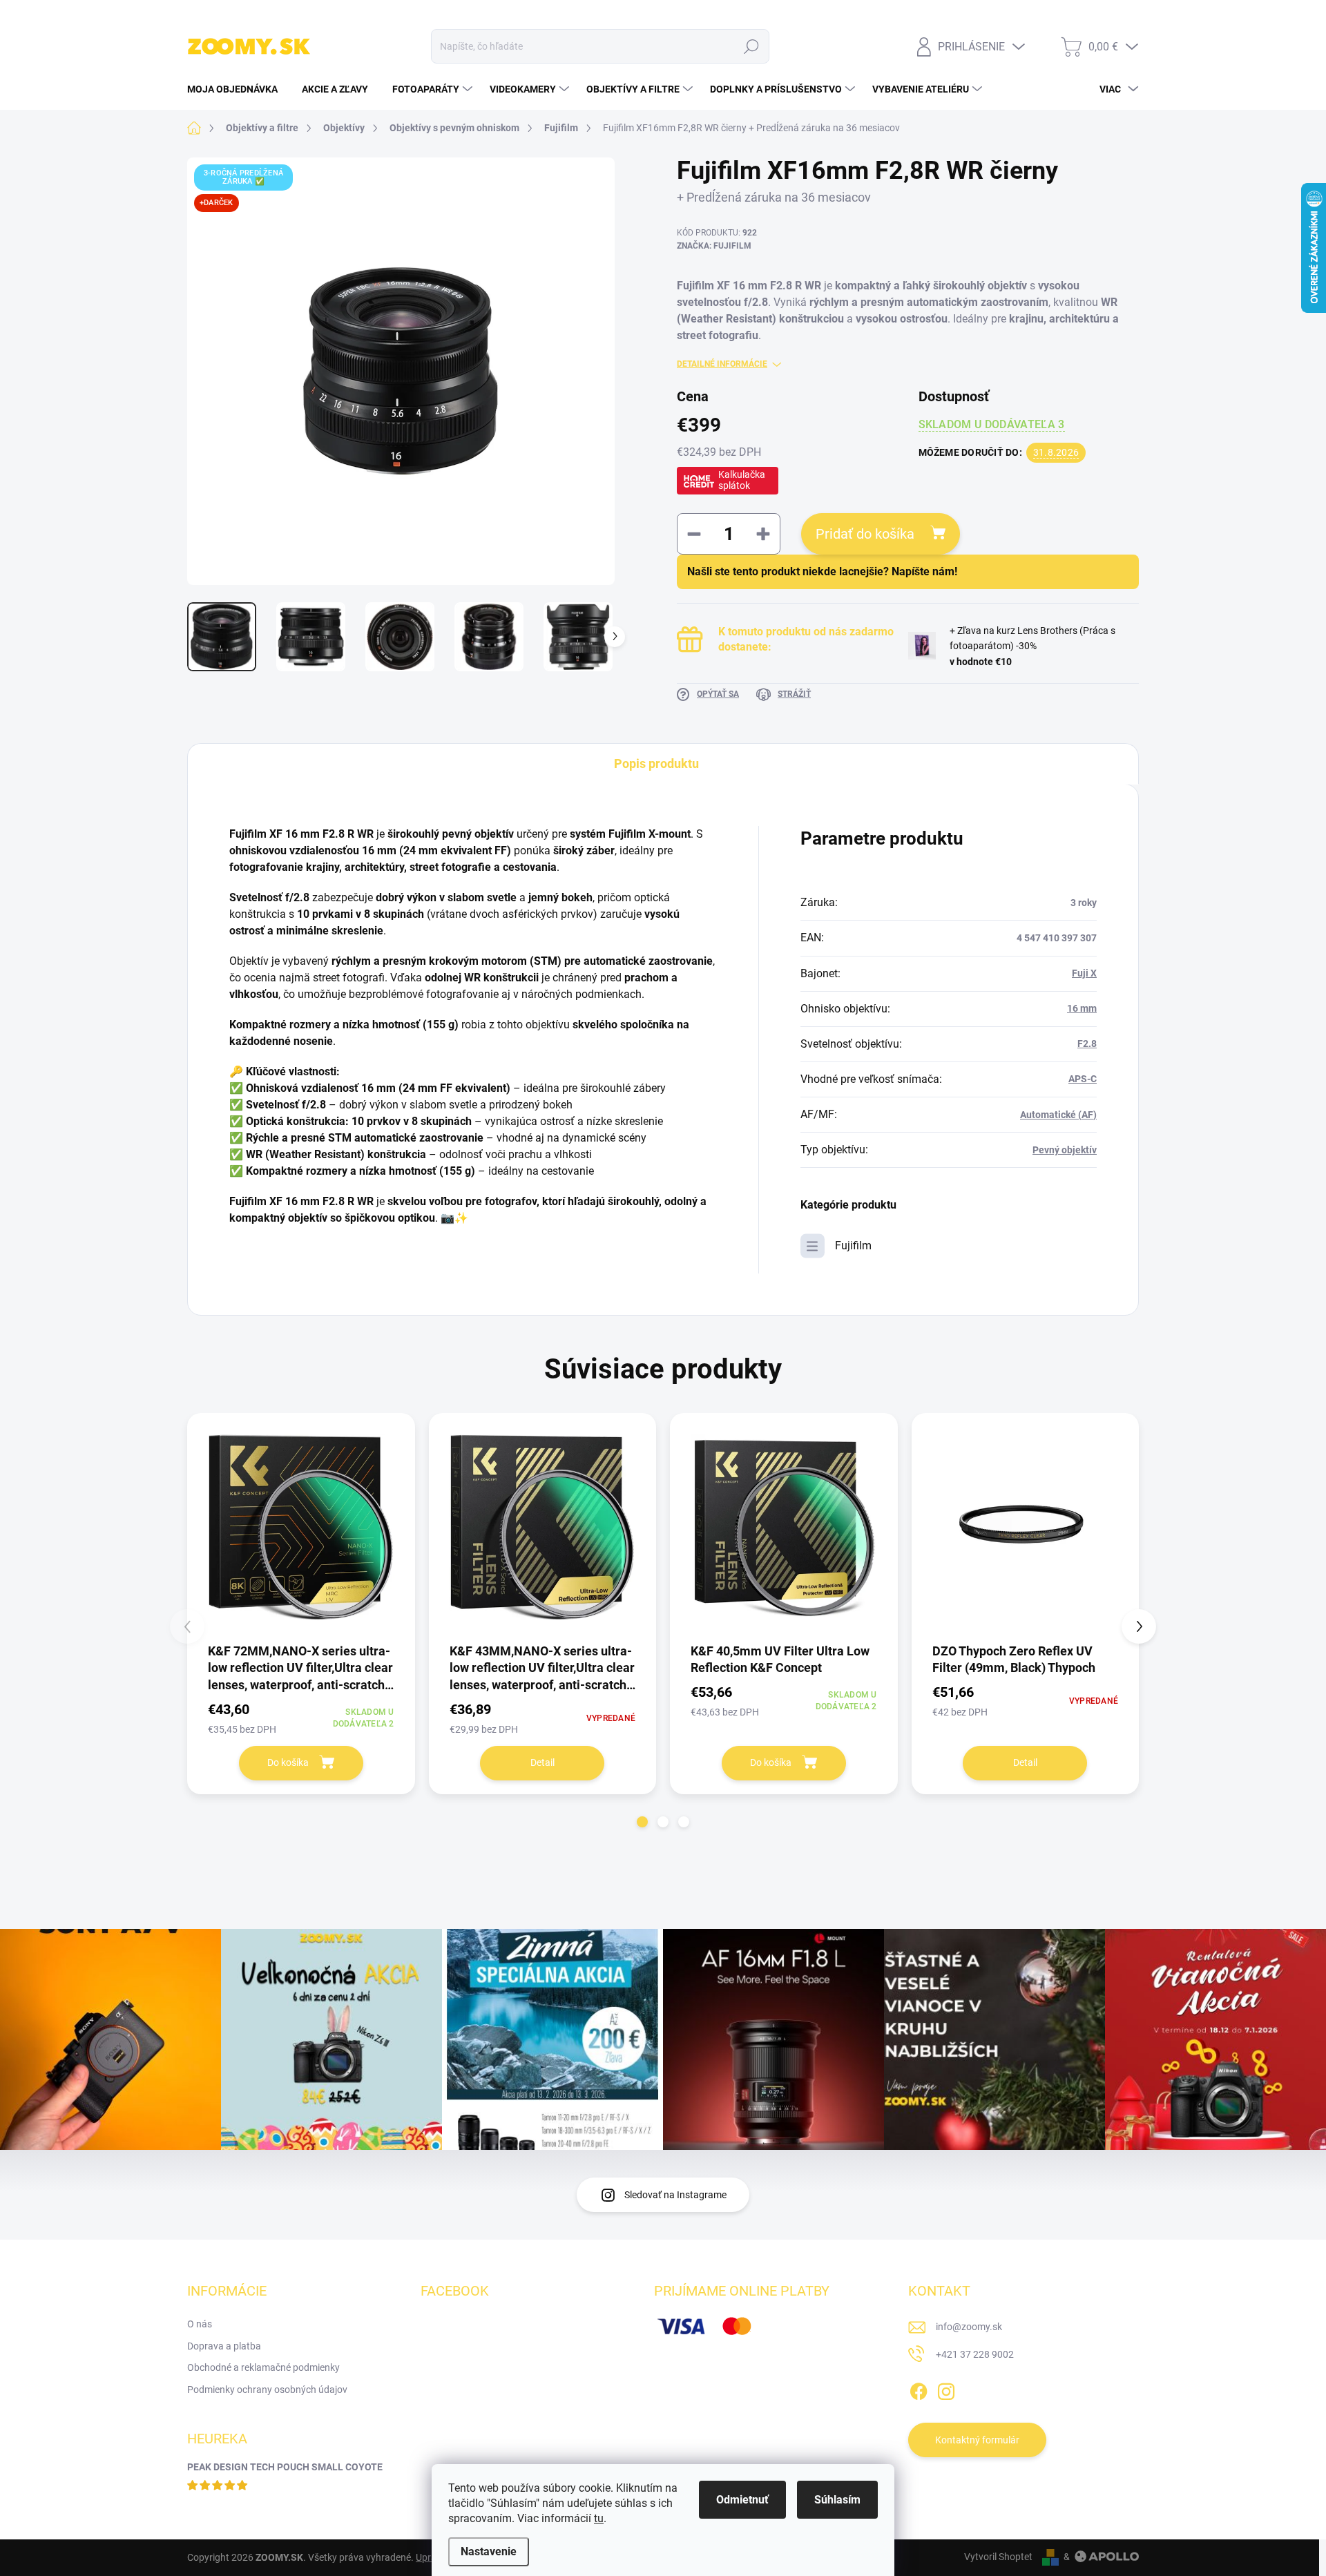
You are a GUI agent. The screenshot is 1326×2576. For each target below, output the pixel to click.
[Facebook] (919, 2389)
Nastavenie (489, 2551)
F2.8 (1087, 1044)
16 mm (1082, 1008)
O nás (200, 2324)
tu (599, 2518)
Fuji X (1084, 973)
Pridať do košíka (865, 534)
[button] (642, 1822)
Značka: (714, 246)
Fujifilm (853, 1246)
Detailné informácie (722, 364)
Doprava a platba (224, 2346)
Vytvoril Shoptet (998, 2557)
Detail (542, 1762)
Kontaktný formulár (977, 2440)
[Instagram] (946, 2389)
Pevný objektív (1065, 1150)
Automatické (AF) (1058, 1115)
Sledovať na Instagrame (675, 2195)
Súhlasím (837, 2500)
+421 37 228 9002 (975, 2354)
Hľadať (752, 46)
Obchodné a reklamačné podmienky (263, 2367)
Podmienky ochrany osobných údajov (267, 2390)
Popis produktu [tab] (656, 763)
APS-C (1083, 1079)
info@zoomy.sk (969, 2327)
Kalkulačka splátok (742, 480)
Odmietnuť (742, 2500)
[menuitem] (238, 89)
